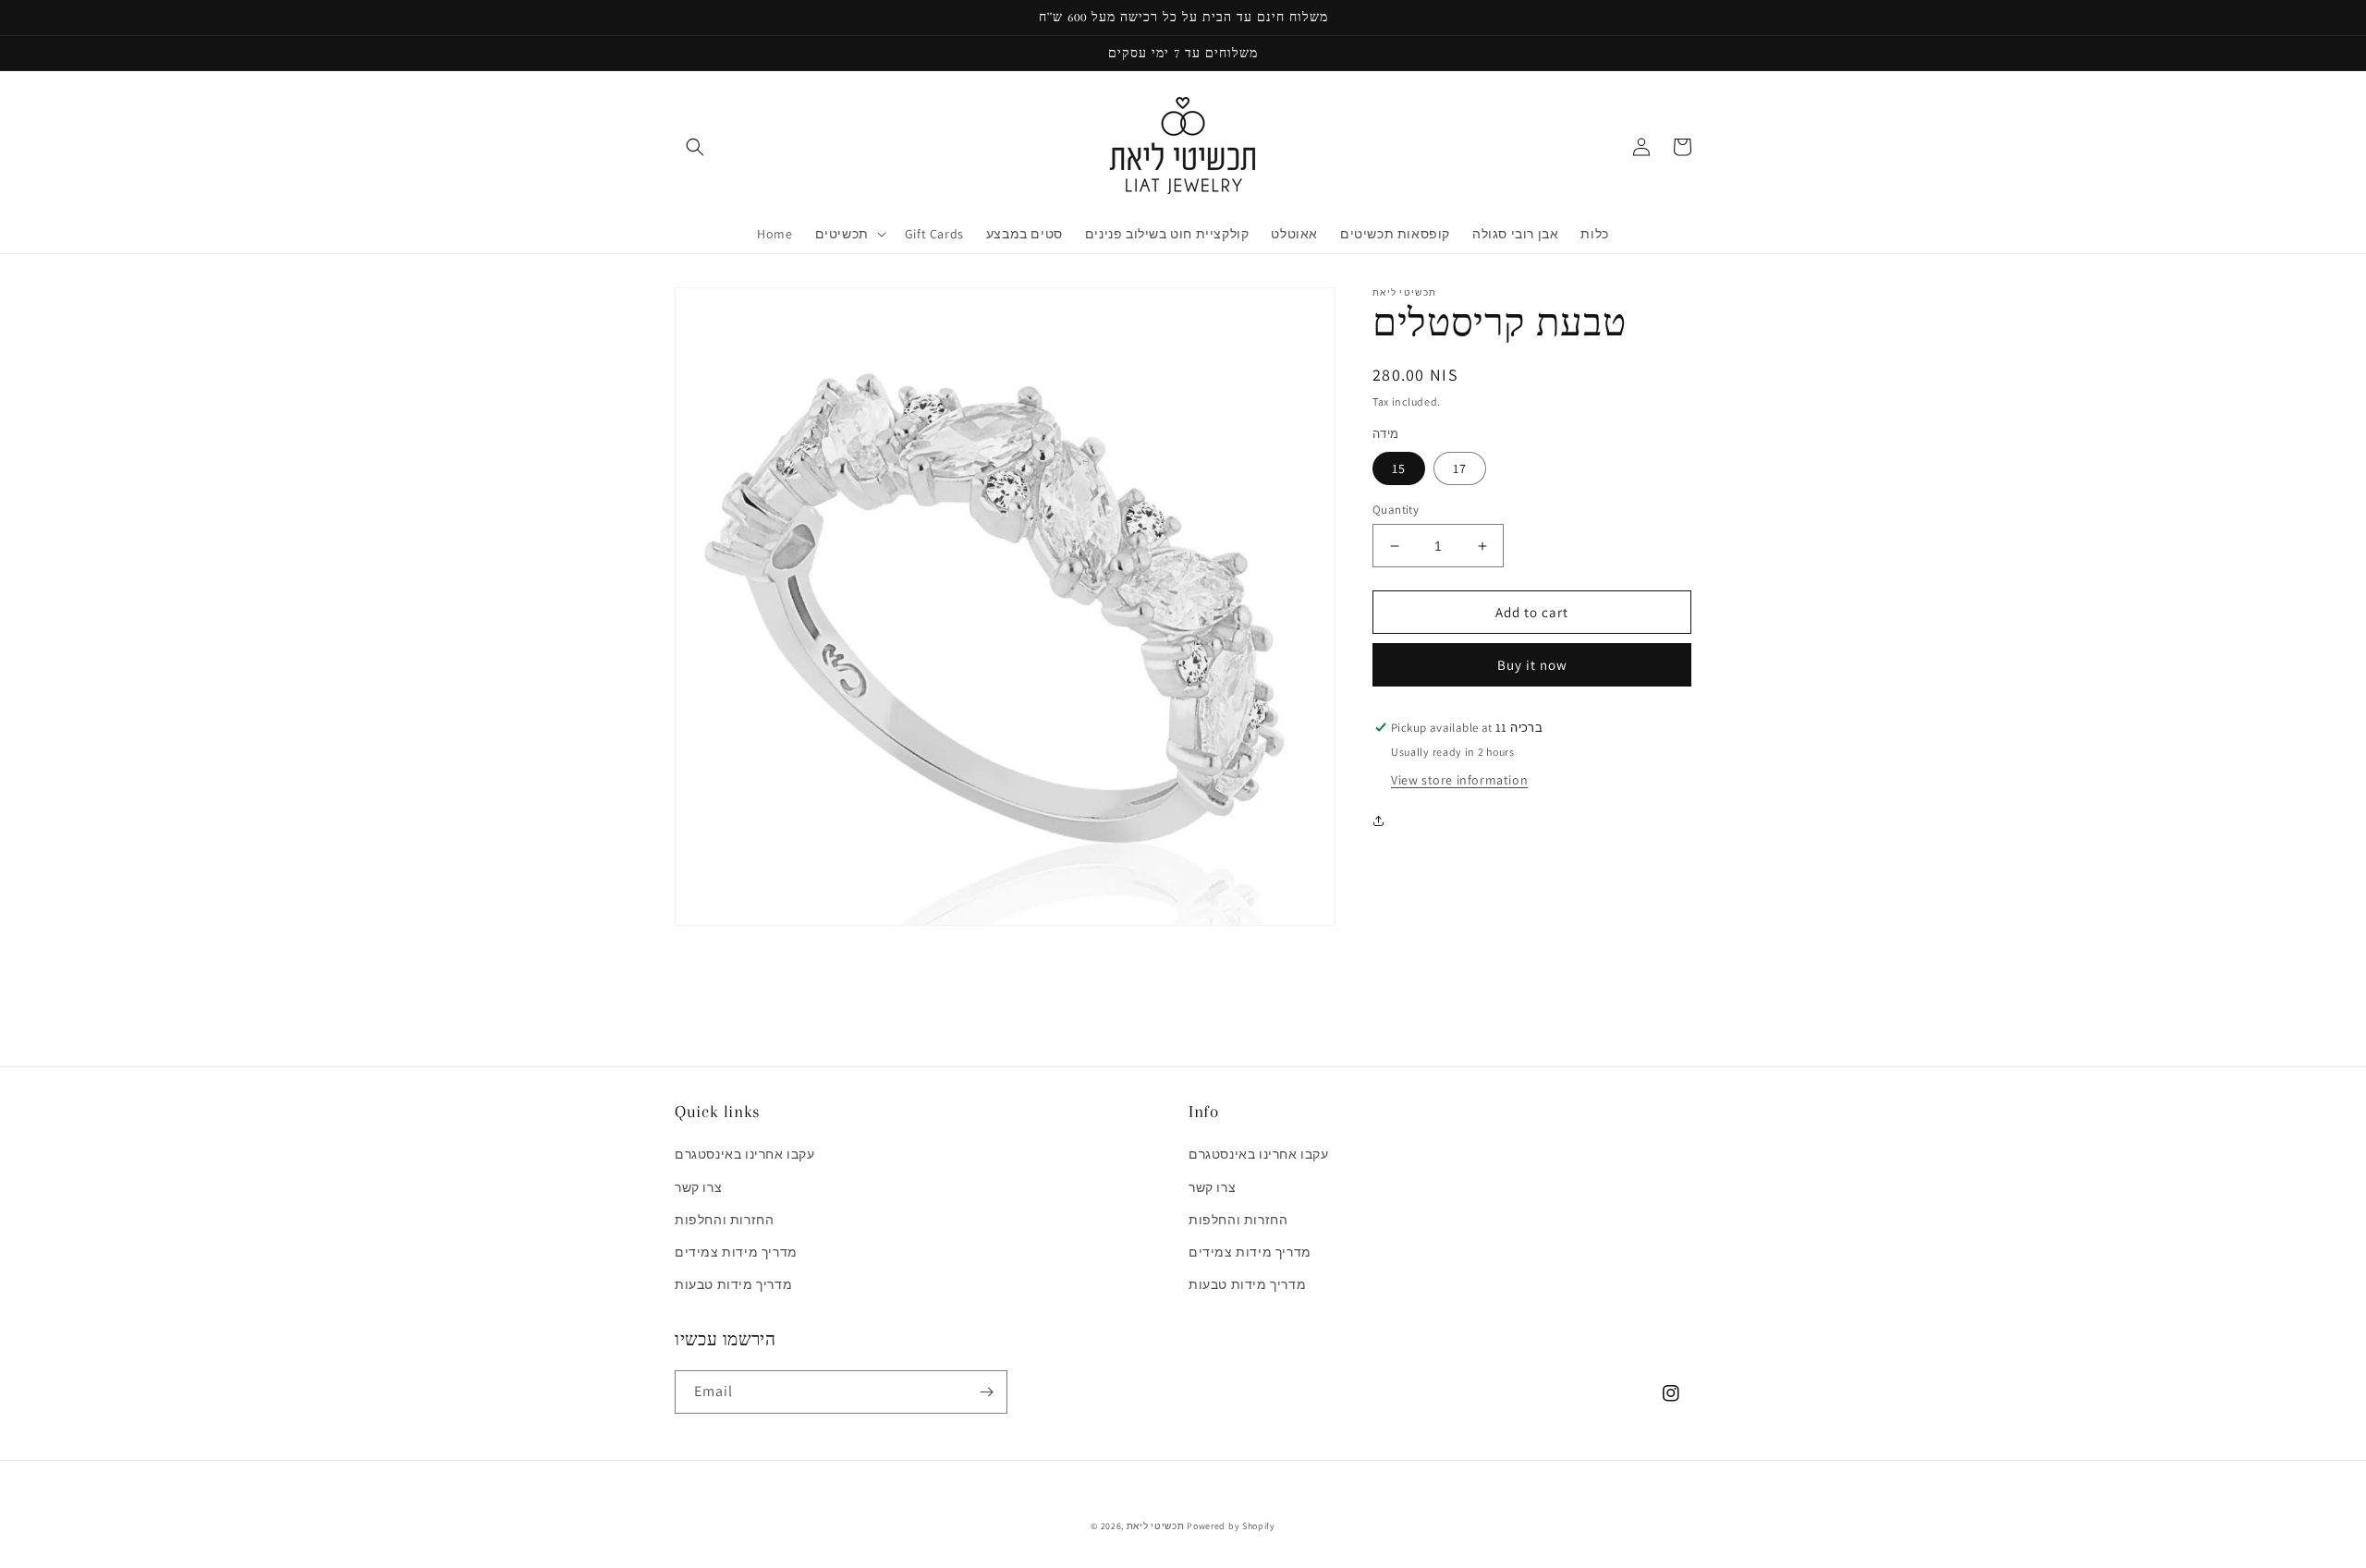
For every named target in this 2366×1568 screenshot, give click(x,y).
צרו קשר (698, 1187)
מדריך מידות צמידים (736, 1252)
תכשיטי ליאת (1157, 1526)
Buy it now (1532, 665)
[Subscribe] (986, 1392)
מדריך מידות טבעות (733, 1284)
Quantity (1396, 510)
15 (1399, 468)
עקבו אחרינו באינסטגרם (745, 1154)
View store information (1459, 780)
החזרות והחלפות (724, 1220)
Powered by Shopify (1231, 1526)
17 (1460, 468)
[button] (695, 147)
